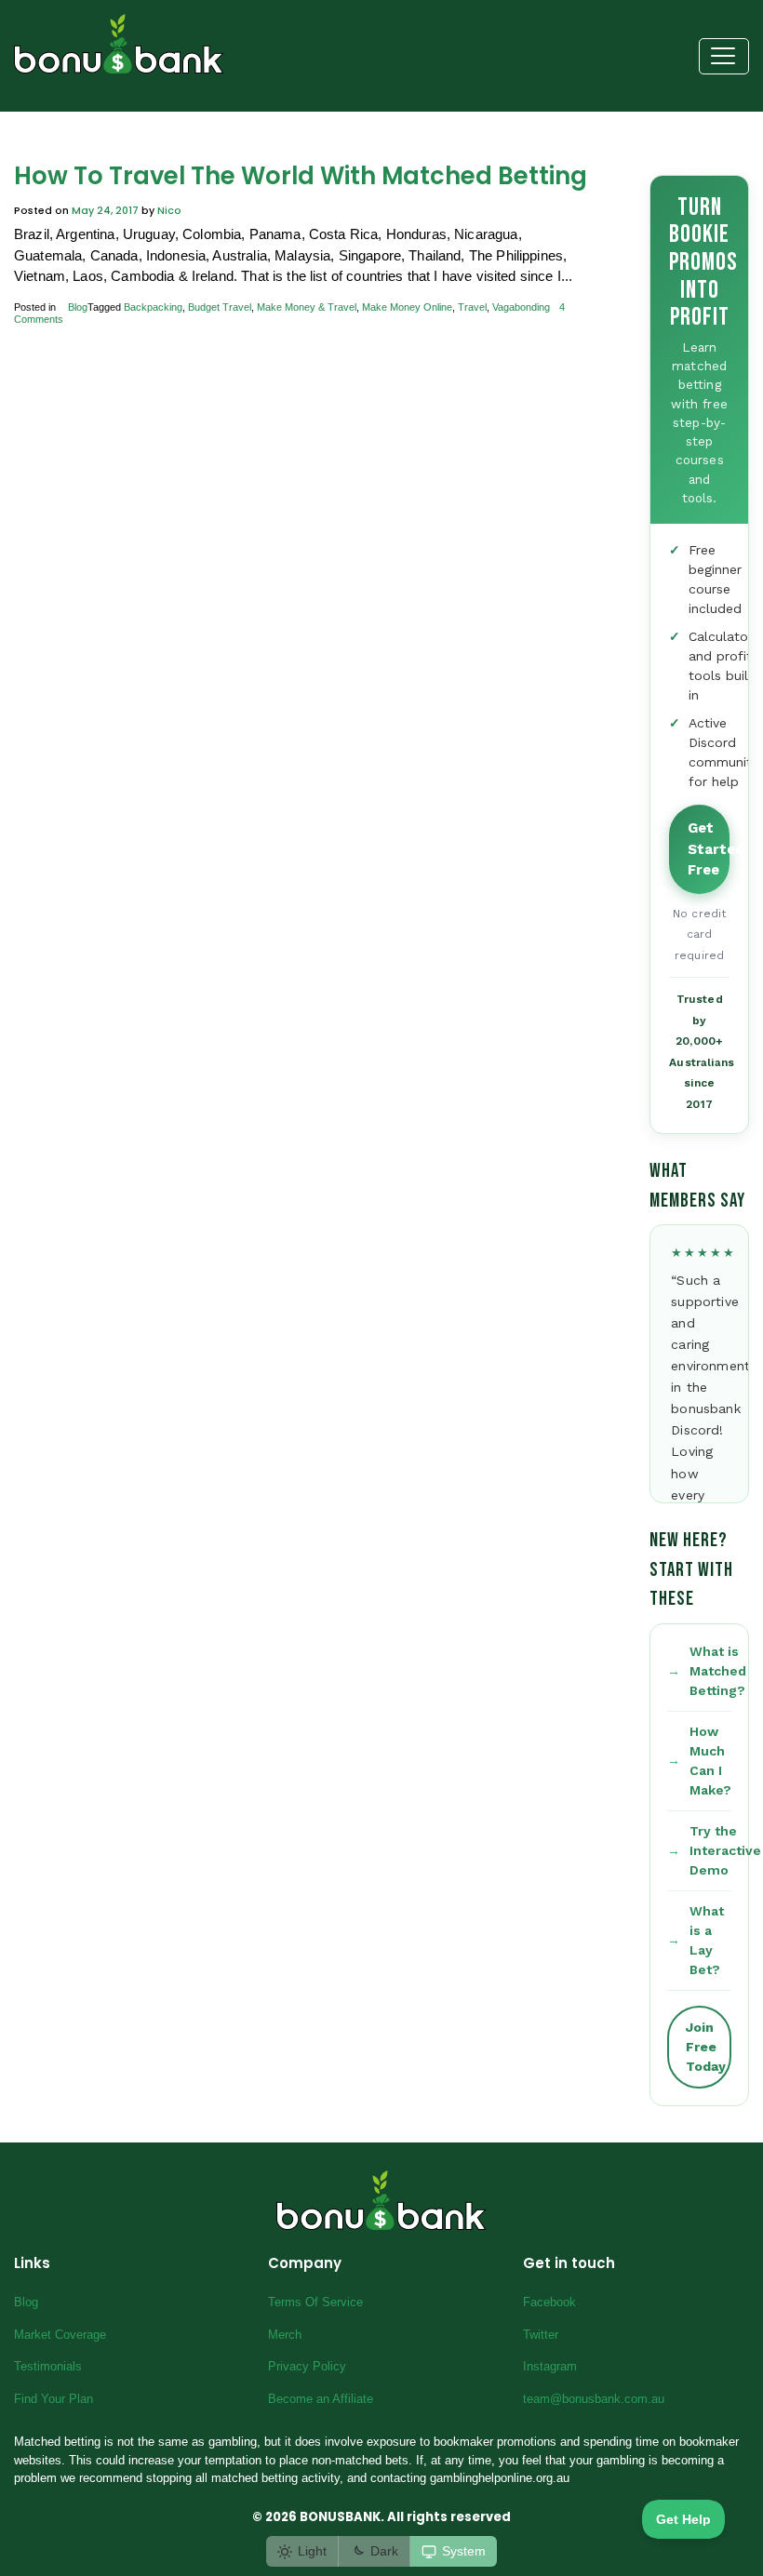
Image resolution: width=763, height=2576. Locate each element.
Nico (169, 211)
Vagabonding (521, 307)
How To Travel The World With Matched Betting (301, 176)
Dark (384, 2551)
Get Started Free (709, 849)
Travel (472, 307)
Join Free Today (706, 2047)
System (464, 2551)
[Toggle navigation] (724, 57)
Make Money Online (407, 307)
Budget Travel (220, 307)
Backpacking (153, 307)
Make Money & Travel (307, 307)
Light (312, 2551)
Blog (78, 307)
